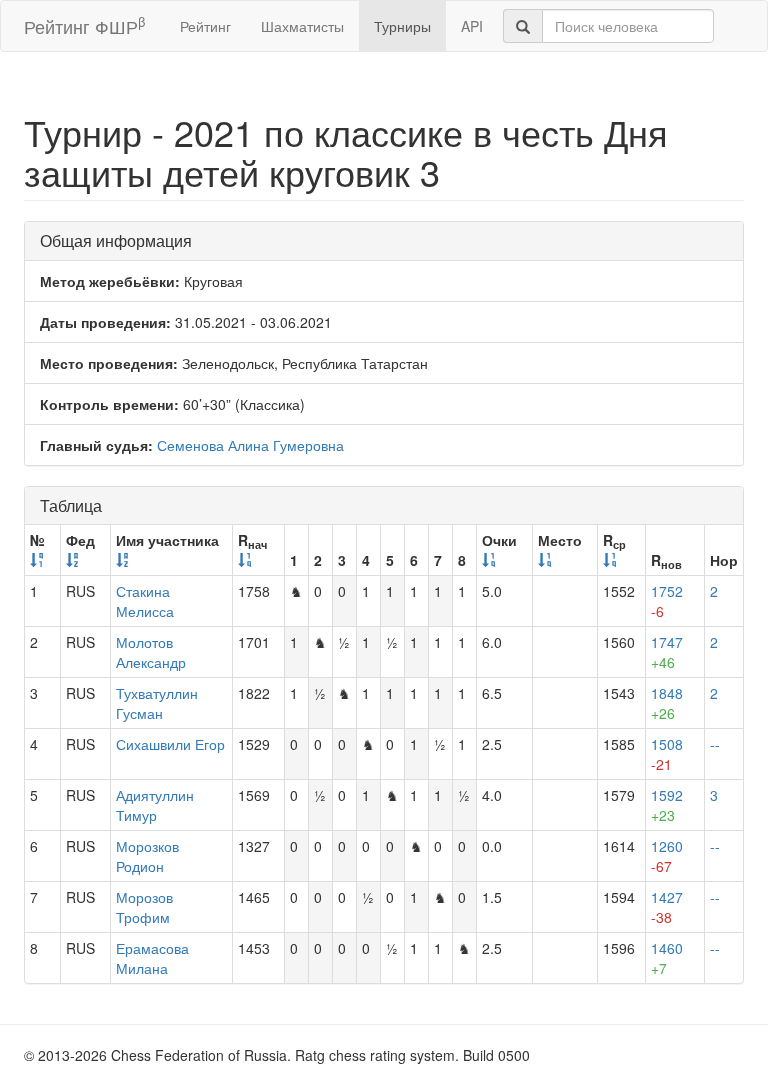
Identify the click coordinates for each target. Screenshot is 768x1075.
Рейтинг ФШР (84, 25)
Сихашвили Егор (170, 744)
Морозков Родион (147, 856)
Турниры (402, 26)
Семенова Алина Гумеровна (250, 445)
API (472, 26)
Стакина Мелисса (145, 601)
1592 (667, 805)
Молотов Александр (151, 652)
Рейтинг (205, 26)
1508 (667, 754)
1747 (667, 652)
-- (715, 744)
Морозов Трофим (144, 907)
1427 (667, 907)
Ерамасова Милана (152, 958)
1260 (667, 856)
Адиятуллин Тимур (155, 805)
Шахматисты (302, 26)
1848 (667, 703)
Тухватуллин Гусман (157, 703)
